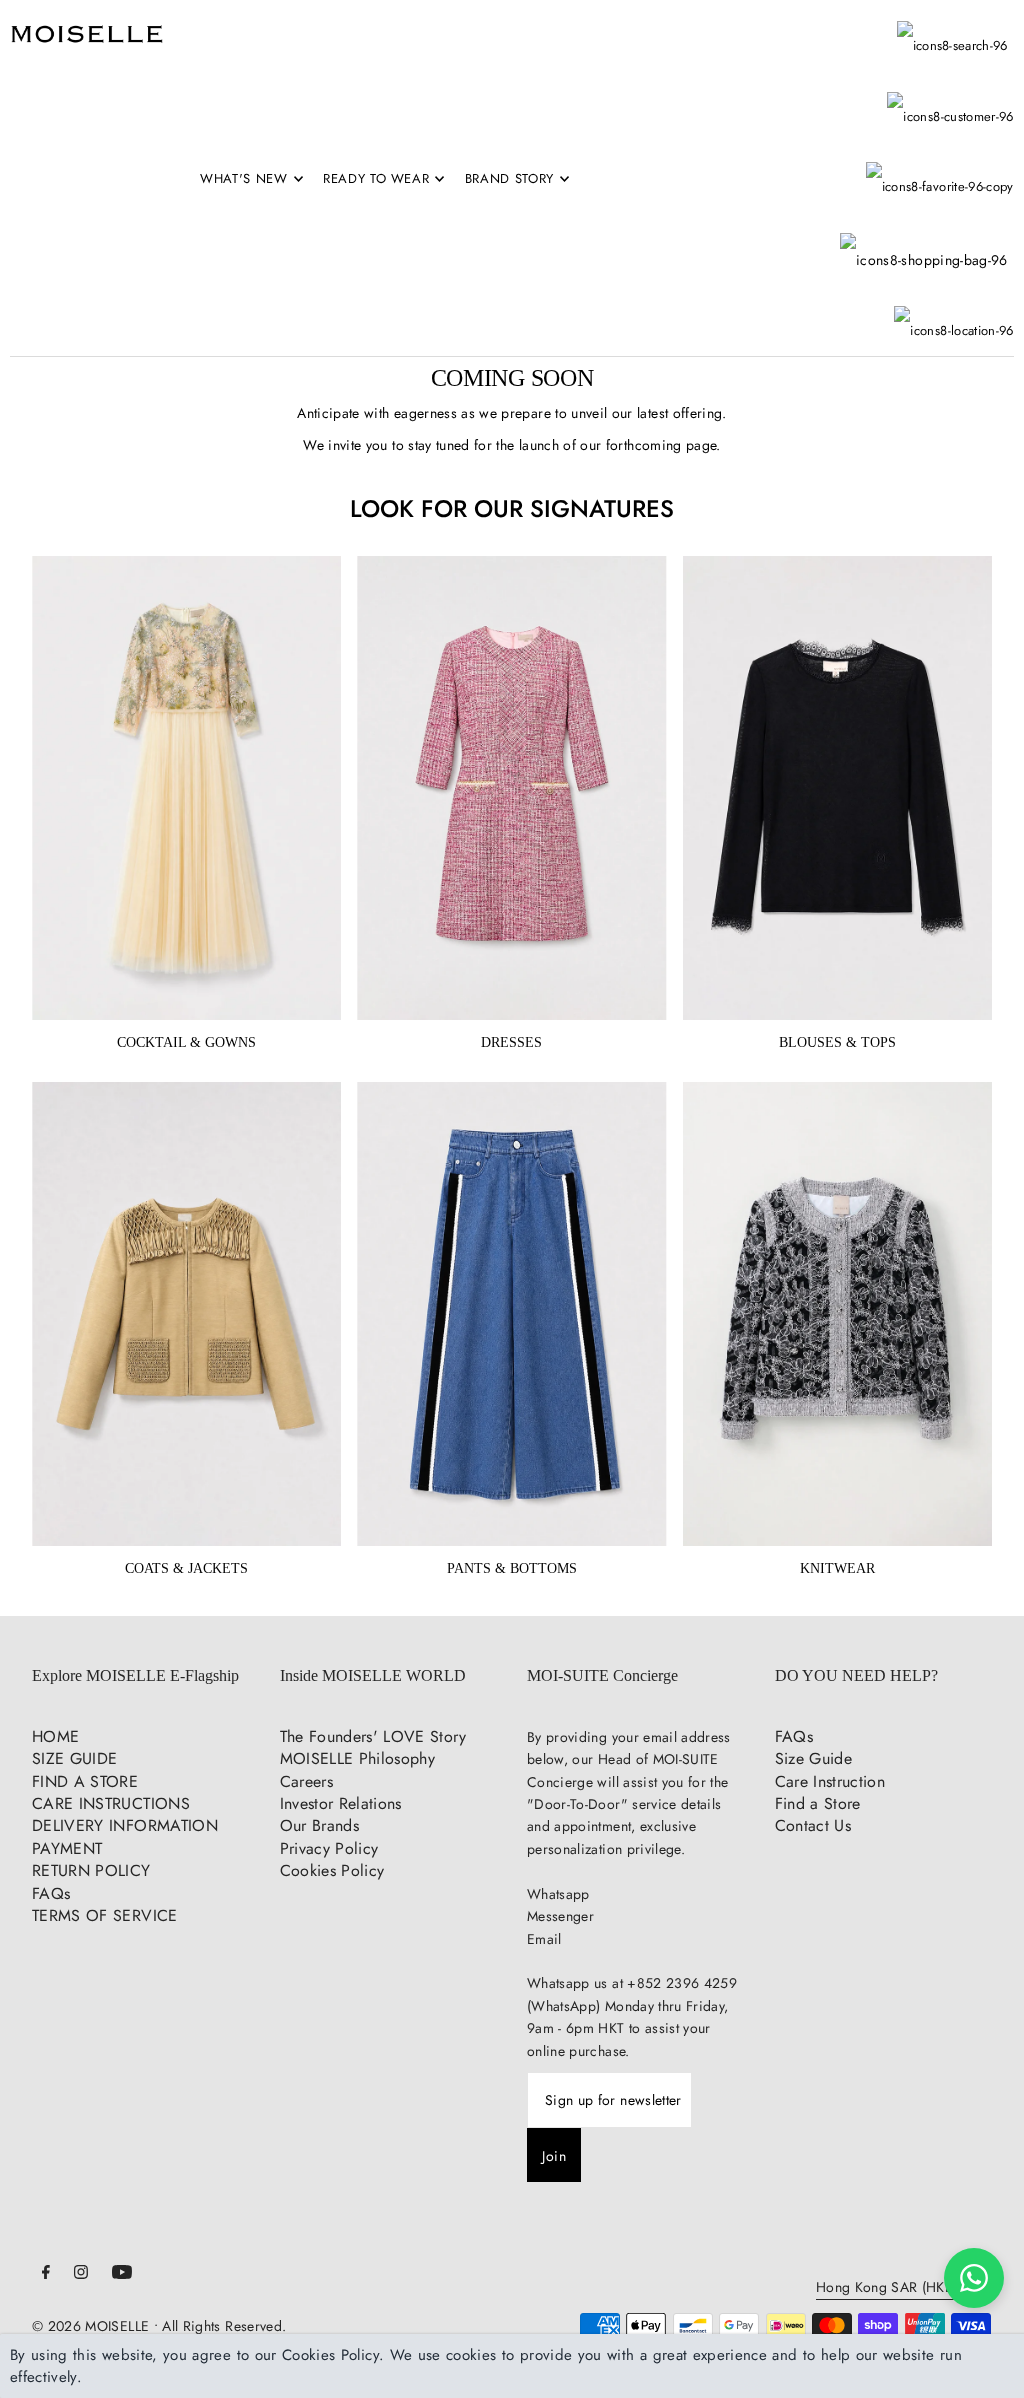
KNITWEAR (837, 1568)
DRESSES (511, 1042)
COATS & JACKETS (186, 1568)
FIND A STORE (85, 1781)
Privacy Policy (329, 1848)
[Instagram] (81, 2274)
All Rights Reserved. (224, 2326)
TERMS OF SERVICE (105, 1915)
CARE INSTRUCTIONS (111, 1803)
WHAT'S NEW (244, 178)
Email (544, 1939)
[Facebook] (46, 2274)
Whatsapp (558, 1894)
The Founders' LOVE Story (373, 1736)
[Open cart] (924, 239)
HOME (55, 1736)
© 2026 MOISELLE (90, 2326)
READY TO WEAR (376, 178)
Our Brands (320, 1825)
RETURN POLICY (91, 1870)
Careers (306, 1781)
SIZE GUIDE (75, 1758)
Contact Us (813, 1825)
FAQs (51, 1893)
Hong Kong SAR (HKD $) (894, 2288)
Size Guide (814, 1758)
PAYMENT (67, 1848)
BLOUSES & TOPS (837, 1042)
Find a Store (818, 1803)
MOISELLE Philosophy (358, 1758)
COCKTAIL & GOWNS (186, 1042)
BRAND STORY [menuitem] (509, 178)
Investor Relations (341, 1803)
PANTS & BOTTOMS (512, 1568)
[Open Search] (952, 36)
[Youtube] (122, 2274)
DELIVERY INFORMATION (125, 1825)
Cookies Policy (332, 1870)
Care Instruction (830, 1781)
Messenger (560, 1916)
